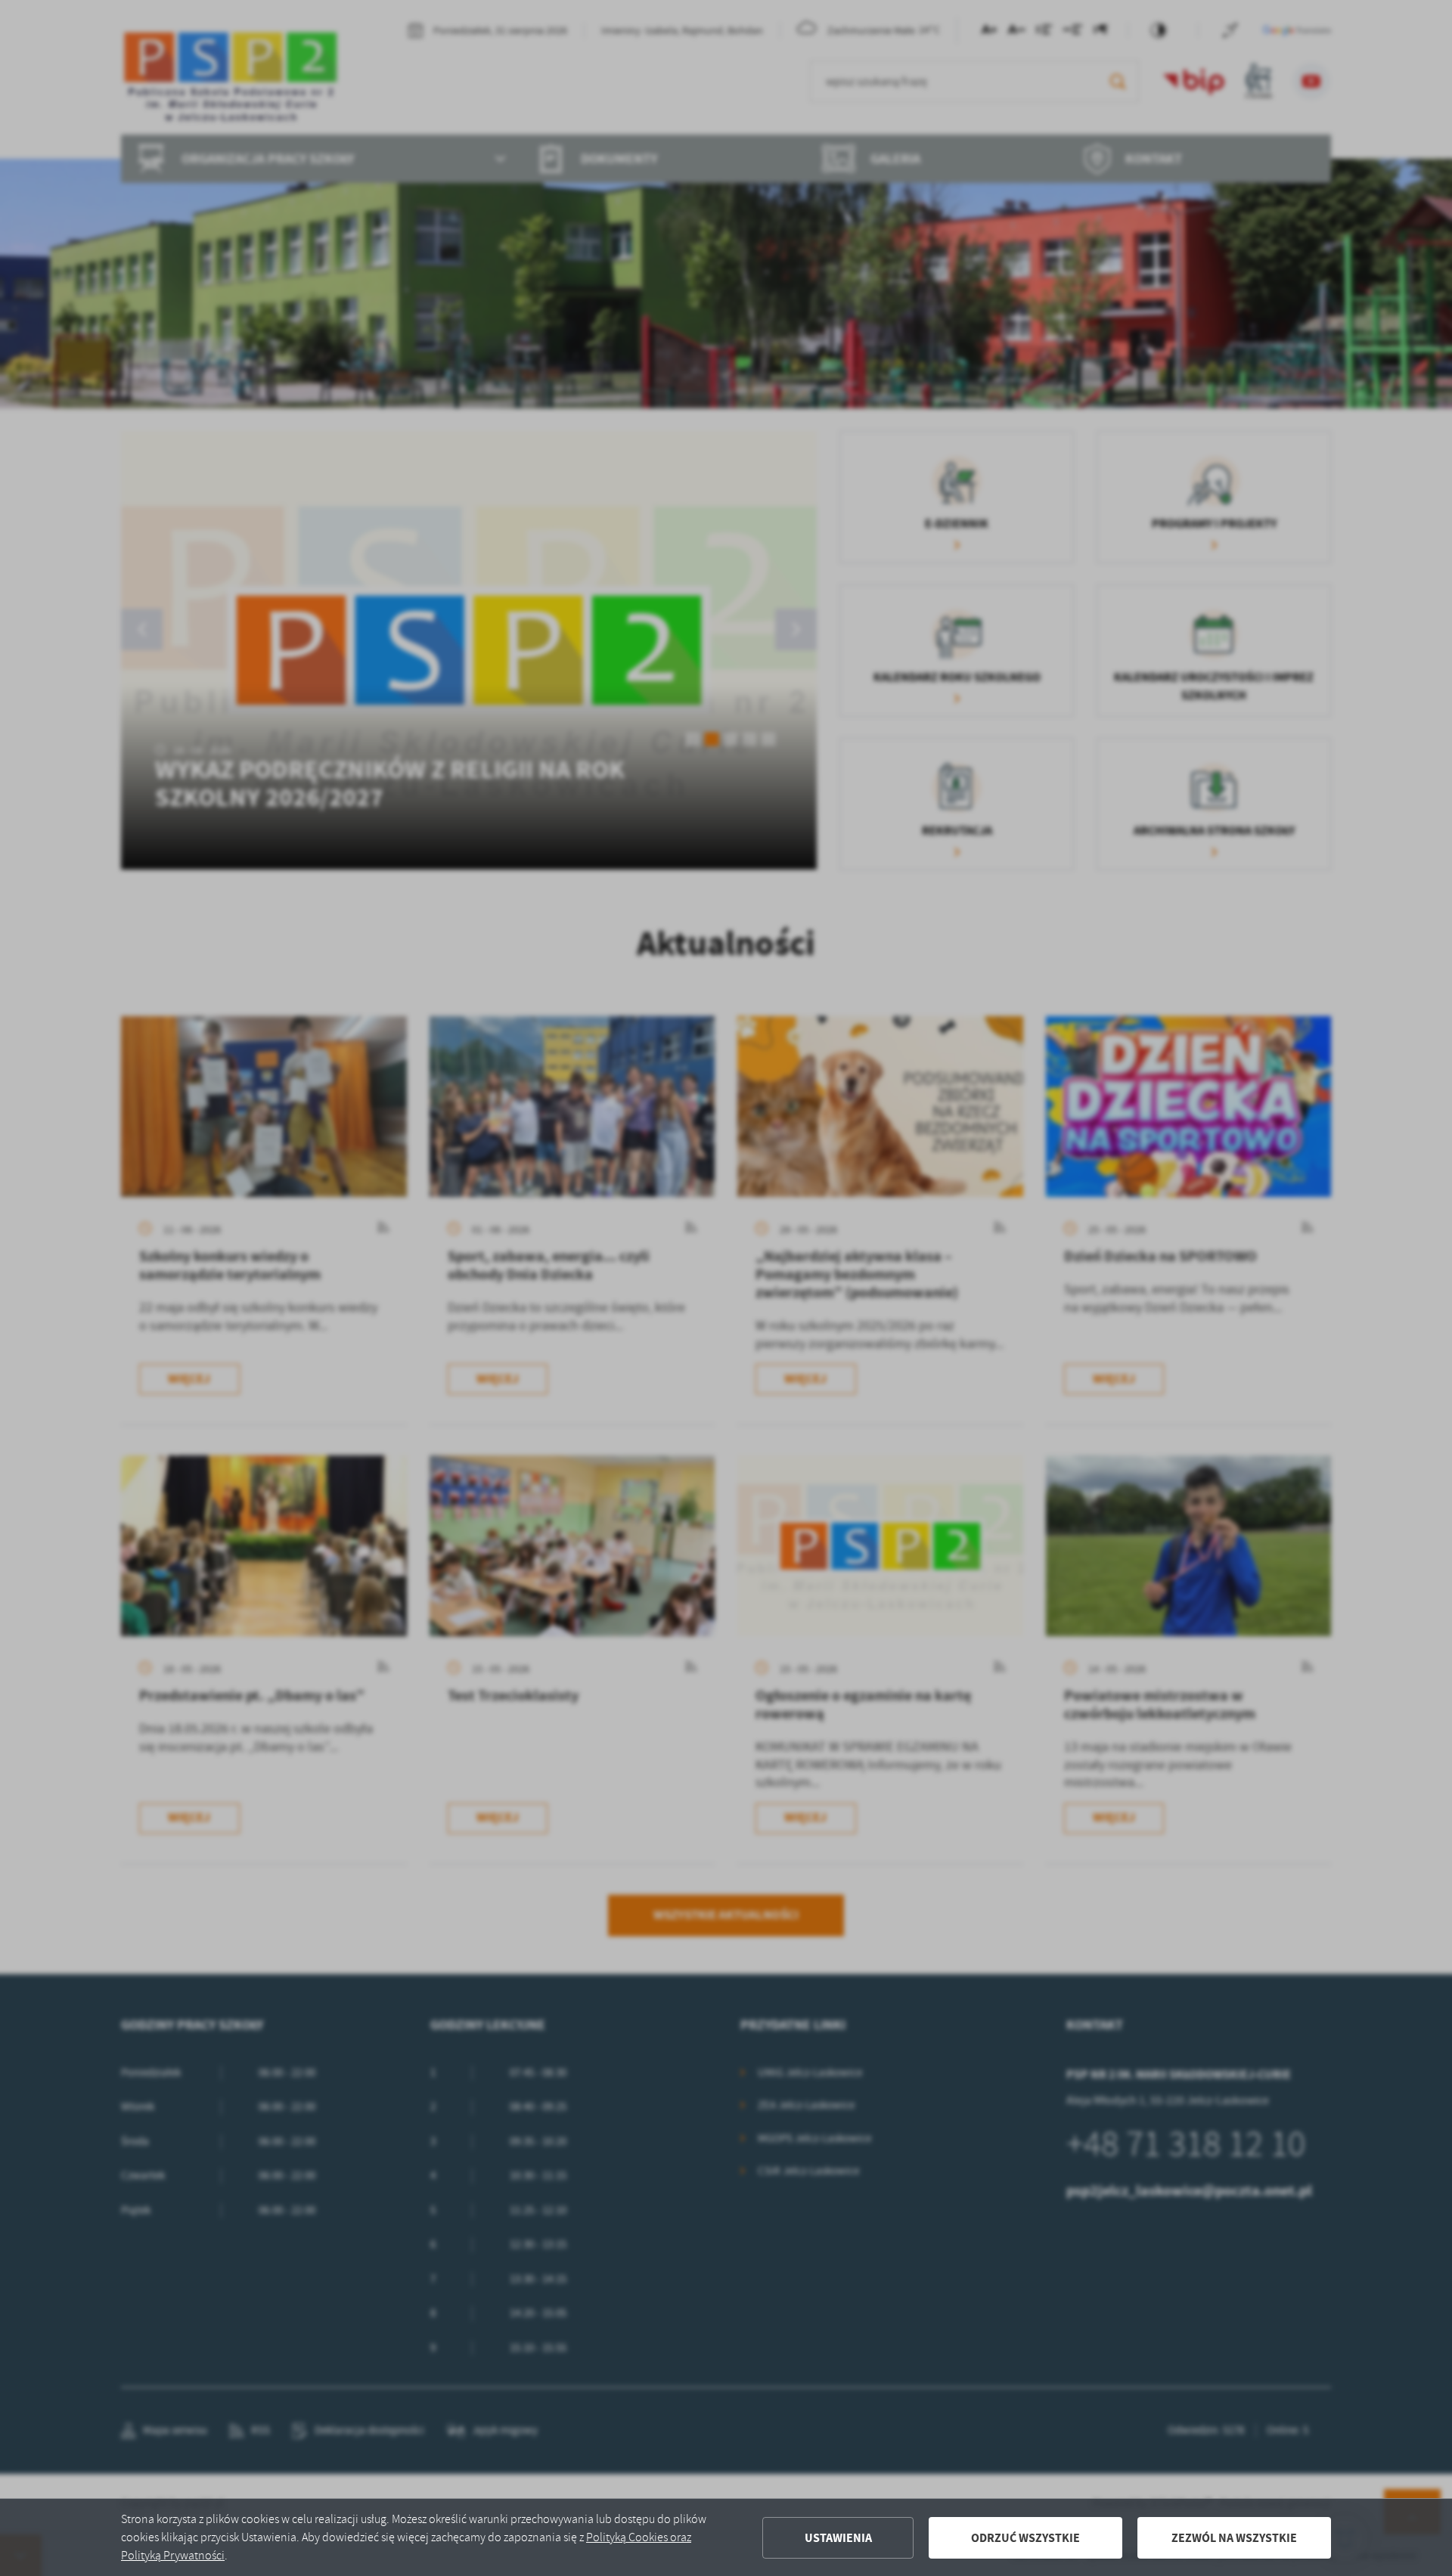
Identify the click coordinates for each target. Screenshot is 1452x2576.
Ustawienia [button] (838, 2538)
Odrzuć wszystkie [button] (1025, 2538)
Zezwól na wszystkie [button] (1234, 2538)
